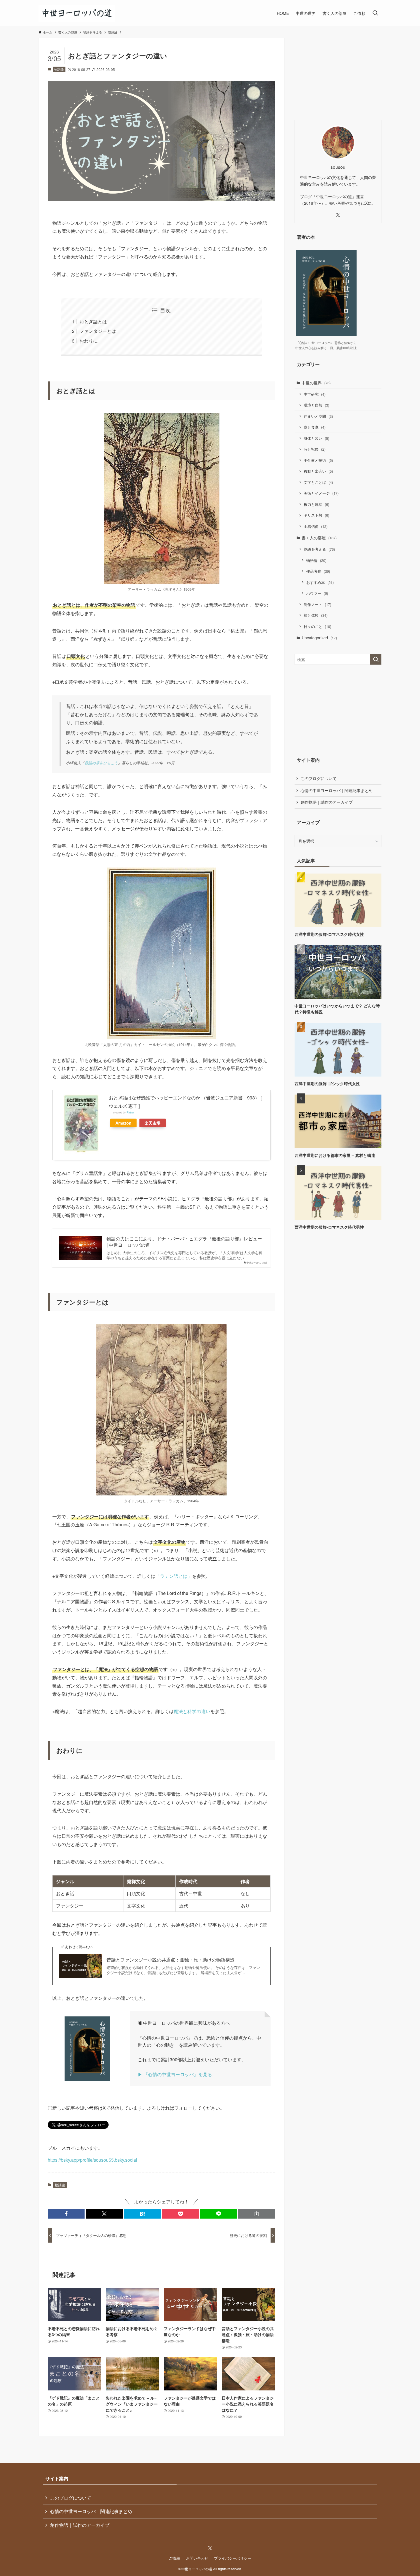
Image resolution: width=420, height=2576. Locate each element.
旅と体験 (316, 615)
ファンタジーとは (98, 331)
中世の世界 (316, 383)
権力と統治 (316, 504)
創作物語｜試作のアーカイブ (327, 802)
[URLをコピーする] (257, 2214)
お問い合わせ (197, 2558)
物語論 (59, 69)
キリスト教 (316, 515)
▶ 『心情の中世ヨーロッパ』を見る (175, 2074)
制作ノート (317, 604)
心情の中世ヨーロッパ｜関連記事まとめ (337, 790)
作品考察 (318, 571)
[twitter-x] (338, 215)
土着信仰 (316, 526)
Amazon (123, 1123)
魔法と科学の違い (192, 1711)
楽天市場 (153, 1123)
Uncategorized (319, 638)
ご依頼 (174, 2558)
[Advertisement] (338, 74)
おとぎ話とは (93, 322)
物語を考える (319, 549)
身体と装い (316, 438)
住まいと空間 (318, 416)
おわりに (89, 341)
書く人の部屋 (319, 538)
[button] (66, 2214)
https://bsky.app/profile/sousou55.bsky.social (92, 2160)
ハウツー (317, 593)
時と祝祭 (315, 449)
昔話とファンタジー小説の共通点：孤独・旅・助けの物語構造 (171, 1960)
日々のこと (317, 626)
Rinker (130, 1112)
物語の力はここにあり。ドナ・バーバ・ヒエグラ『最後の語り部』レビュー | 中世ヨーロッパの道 (184, 1242)
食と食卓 (315, 427)
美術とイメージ (321, 493)
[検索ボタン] (375, 13)
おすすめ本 (320, 582)
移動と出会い (318, 471)
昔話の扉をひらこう (101, 763)
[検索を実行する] (376, 659)
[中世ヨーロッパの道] (77, 13)
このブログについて (319, 778)
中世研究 (315, 394)
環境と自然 (316, 405)
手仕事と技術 (318, 460)
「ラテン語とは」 (174, 1576)
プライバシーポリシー (233, 2558)
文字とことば (318, 482)
